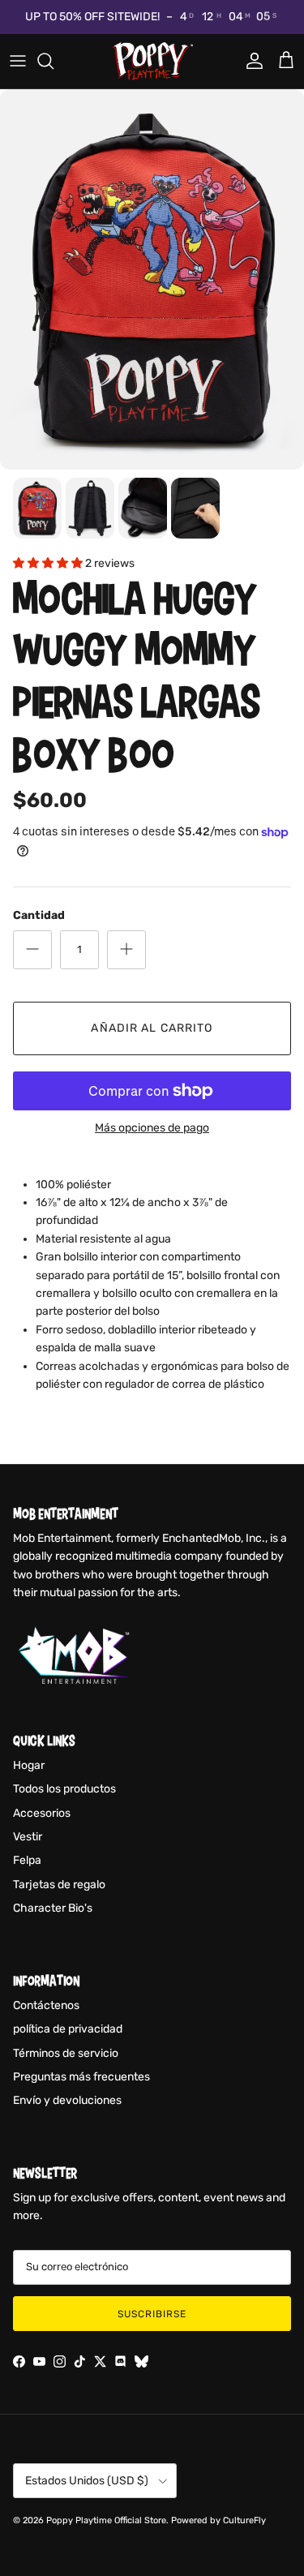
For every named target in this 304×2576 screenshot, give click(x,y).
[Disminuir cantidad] (32, 950)
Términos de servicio (66, 2053)
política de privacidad (68, 2029)
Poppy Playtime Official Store (106, 2520)
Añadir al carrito (152, 1028)
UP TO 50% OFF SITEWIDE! (92, 17)
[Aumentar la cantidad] (126, 950)
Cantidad (39, 915)
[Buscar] (54, 61)
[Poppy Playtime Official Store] (152, 61)
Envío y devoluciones (67, 2100)
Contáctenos (46, 2005)
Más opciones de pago (152, 1128)
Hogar (29, 1765)
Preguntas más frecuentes (81, 2077)
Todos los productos (64, 1789)
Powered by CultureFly (218, 2520)
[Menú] (18, 61)
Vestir (28, 1837)
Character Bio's (53, 1908)
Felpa (27, 1860)
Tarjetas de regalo (59, 1885)
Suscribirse (152, 2314)
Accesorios (42, 1813)
